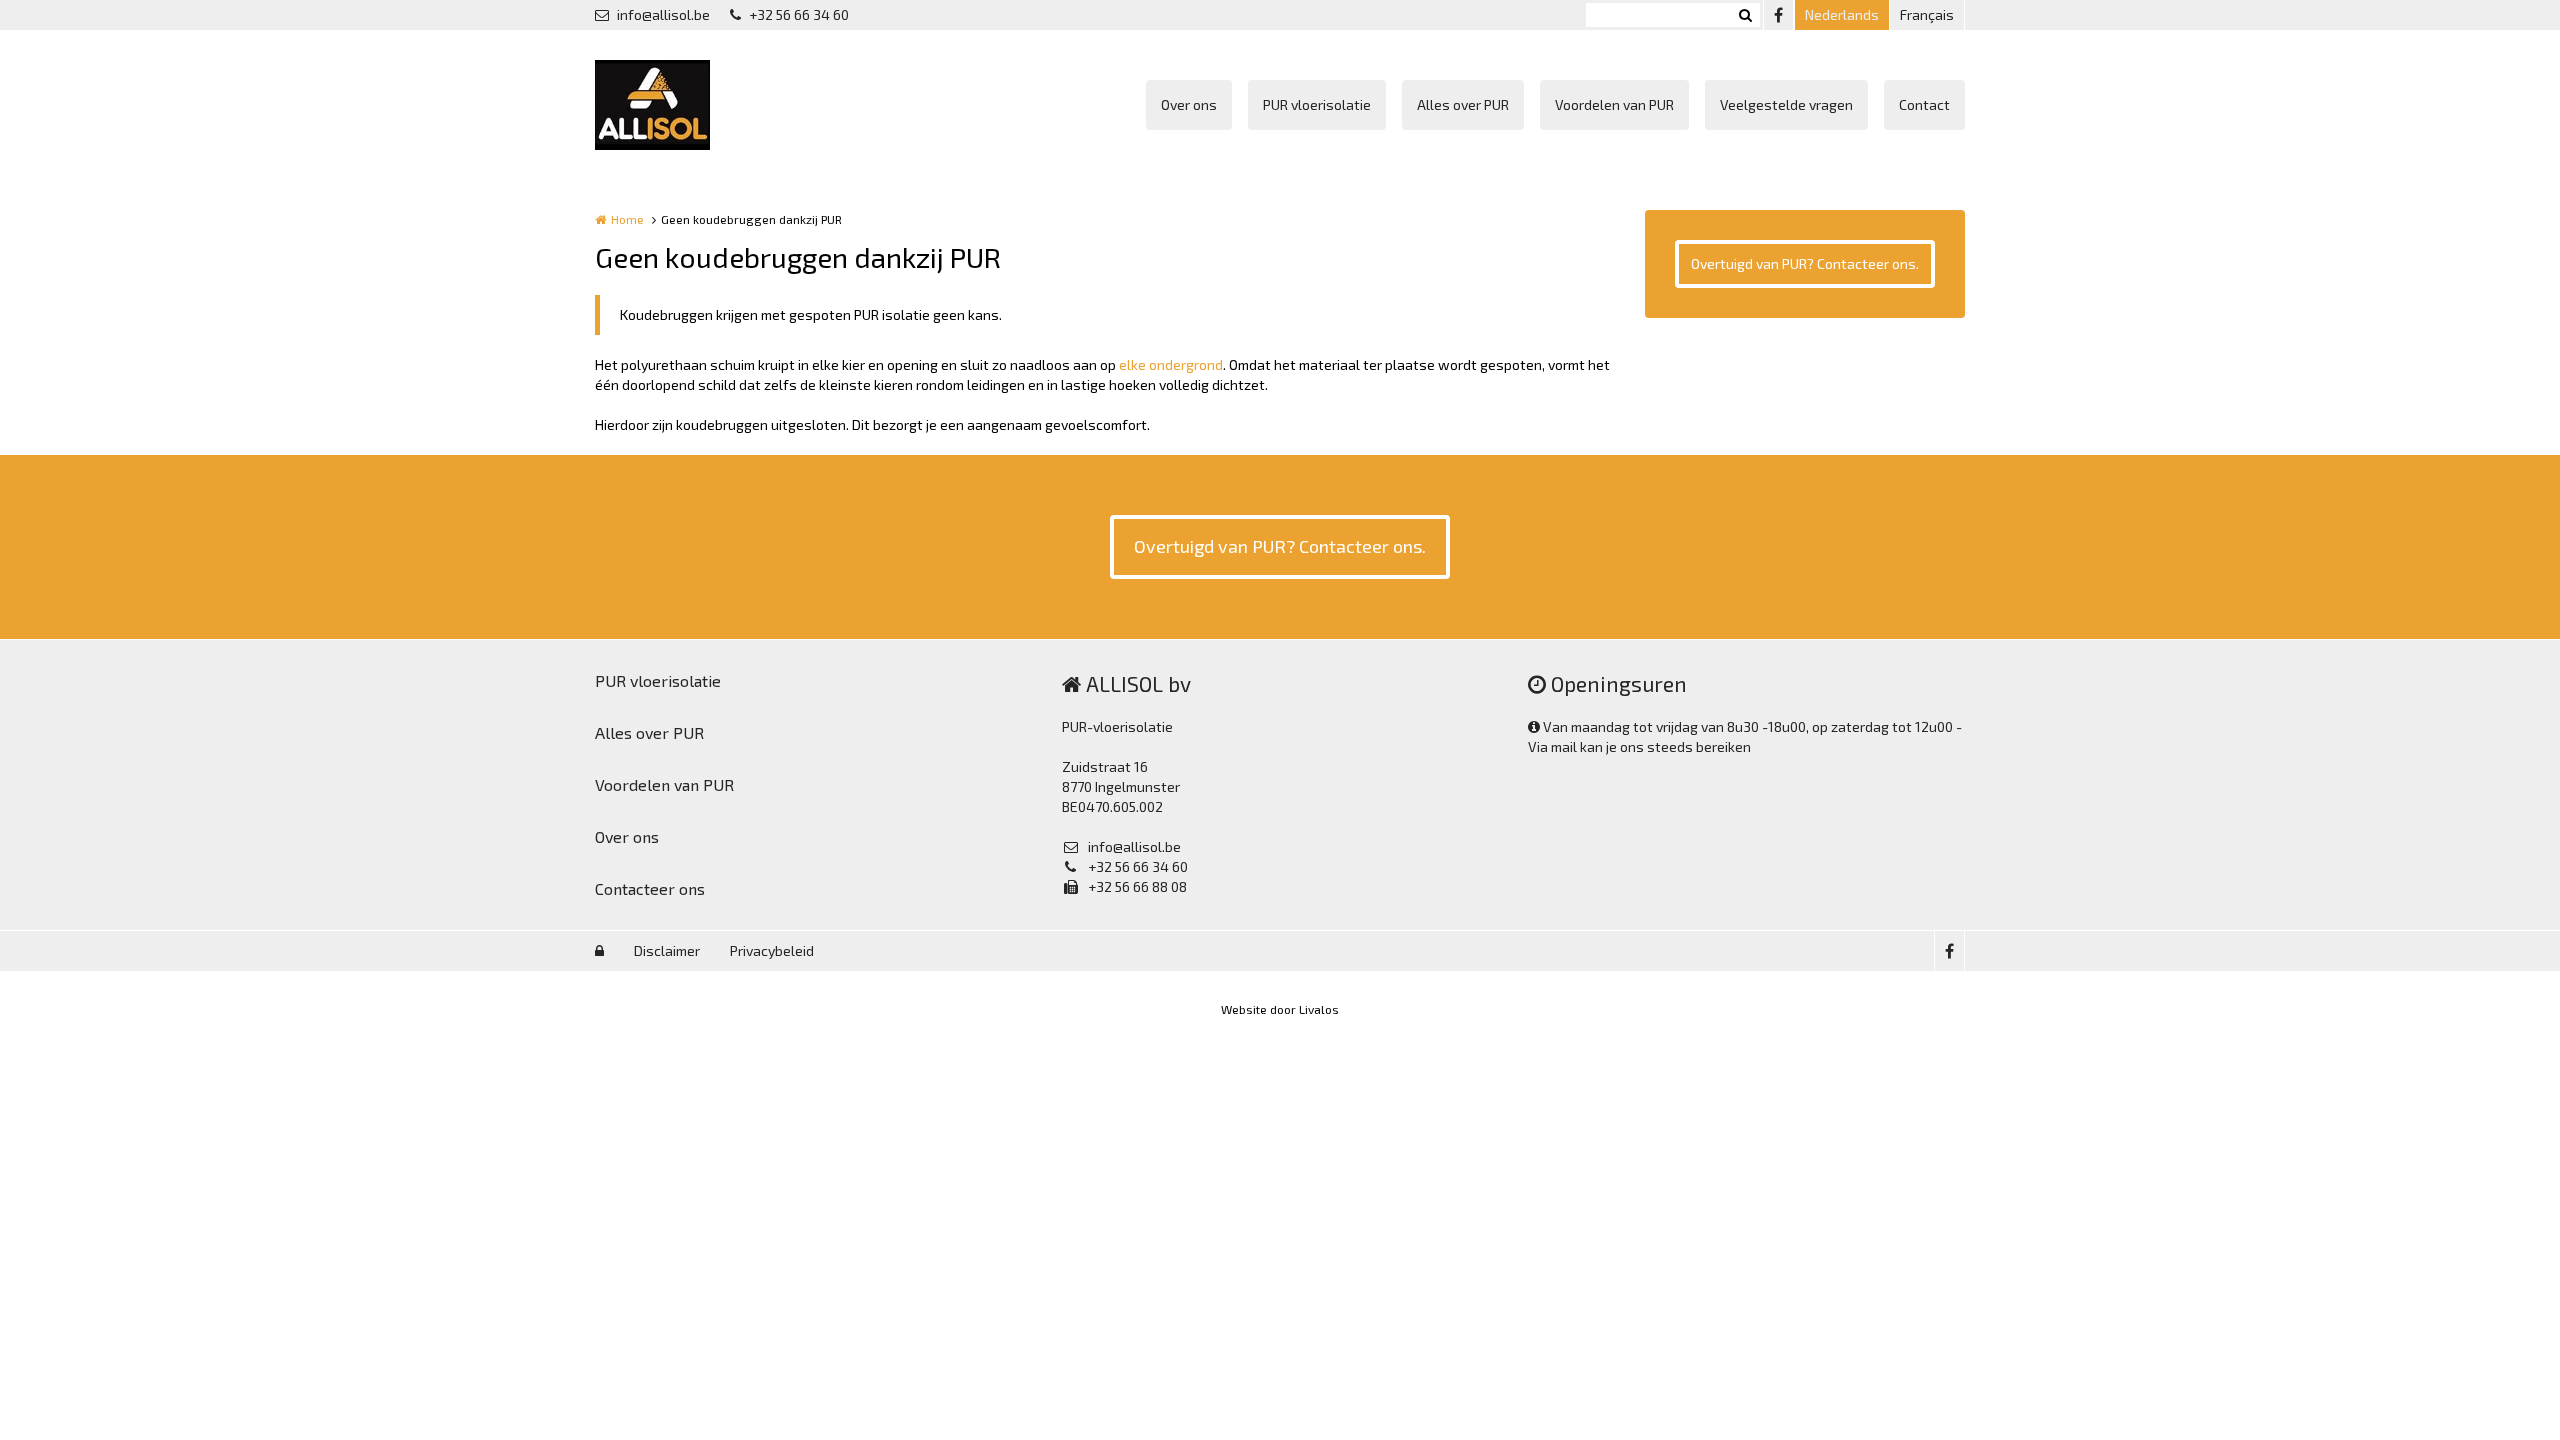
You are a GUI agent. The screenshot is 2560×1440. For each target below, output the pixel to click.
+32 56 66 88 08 (1137, 886)
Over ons (1189, 104)
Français (1927, 14)
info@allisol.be (663, 14)
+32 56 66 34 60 (799, 14)
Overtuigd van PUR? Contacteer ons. (1805, 263)
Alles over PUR (1463, 104)
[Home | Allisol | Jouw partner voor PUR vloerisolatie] (682, 105)
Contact (1924, 104)
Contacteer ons (650, 888)
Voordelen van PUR (1614, 104)
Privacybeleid (772, 950)
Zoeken (1745, 15)
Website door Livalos (1280, 1009)
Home (627, 219)
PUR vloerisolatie (1317, 104)
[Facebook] (1778, 15)
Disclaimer (667, 950)
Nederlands (1842, 14)
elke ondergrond (1171, 364)
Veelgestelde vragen (1786, 104)
